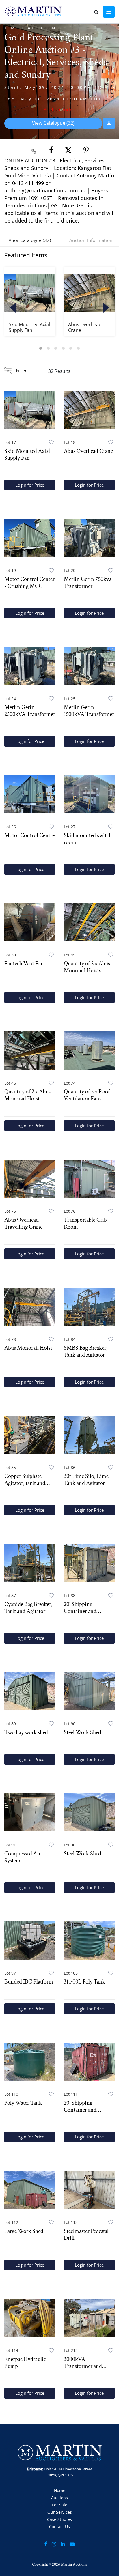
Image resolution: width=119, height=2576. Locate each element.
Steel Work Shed (82, 1732)
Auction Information (91, 240)
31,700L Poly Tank (84, 1982)
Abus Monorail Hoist (28, 1348)
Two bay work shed (26, 1732)
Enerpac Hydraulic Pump (25, 2363)
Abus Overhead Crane (85, 327)
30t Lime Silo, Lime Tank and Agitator (86, 1480)
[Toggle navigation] (109, 12)
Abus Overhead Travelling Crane (23, 1223)
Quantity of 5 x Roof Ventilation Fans (87, 1095)
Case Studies (59, 2519)
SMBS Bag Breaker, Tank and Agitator (86, 1351)
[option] (30, 301)
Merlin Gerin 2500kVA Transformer (30, 711)
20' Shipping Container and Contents (80, 1608)
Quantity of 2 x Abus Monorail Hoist (27, 1095)
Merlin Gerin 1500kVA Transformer (89, 711)
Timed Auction (31, 28)
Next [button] (106, 308)
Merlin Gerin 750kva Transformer (88, 583)
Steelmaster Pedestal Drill (86, 2235)
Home (60, 2490)
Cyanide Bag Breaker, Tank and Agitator (28, 1608)
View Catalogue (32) (53, 123)
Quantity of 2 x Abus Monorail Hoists (87, 967)
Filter (21, 371)
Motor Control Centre (29, 835)
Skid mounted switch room (88, 839)
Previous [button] (13, 308)
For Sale (60, 2505)
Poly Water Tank (23, 2103)
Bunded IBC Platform (29, 1982)
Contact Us (59, 2527)
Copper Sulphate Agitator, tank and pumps (25, 1480)
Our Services (60, 2512)
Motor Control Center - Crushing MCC (29, 583)
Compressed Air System (23, 1857)
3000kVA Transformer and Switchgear (83, 2363)
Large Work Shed (24, 2231)
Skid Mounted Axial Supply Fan (29, 327)
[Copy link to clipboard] (34, 150)
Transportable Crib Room (85, 1223)
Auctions (59, 2498)
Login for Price (30, 485)
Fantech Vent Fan (24, 964)
